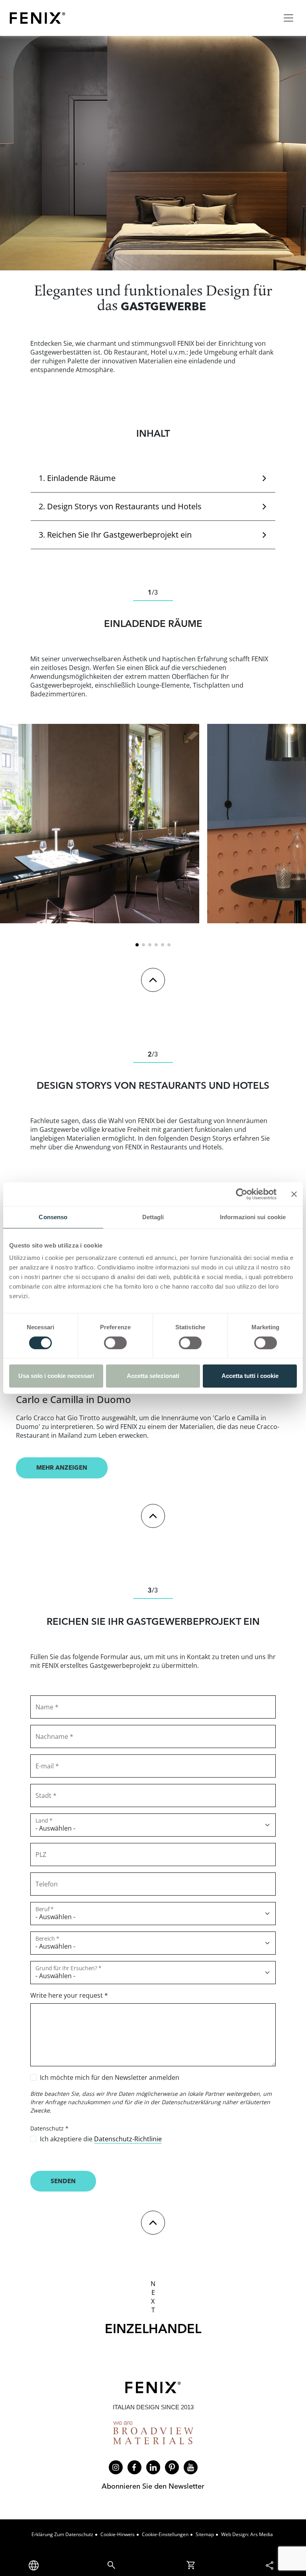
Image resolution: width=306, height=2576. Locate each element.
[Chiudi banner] (294, 1194)
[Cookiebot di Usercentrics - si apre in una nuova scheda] (242, 1194)
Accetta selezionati (153, 1376)
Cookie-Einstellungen (165, 2534)
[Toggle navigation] (288, 18)
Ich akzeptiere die (101, 2139)
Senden (63, 2181)
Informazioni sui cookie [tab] (253, 1217)
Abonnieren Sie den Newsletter (153, 2486)
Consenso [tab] (53, 1217)
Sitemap (205, 2534)
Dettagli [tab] (153, 1217)
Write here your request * (69, 1995)
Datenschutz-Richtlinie (128, 2139)
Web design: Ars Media (247, 2534)
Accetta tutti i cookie (250, 1376)
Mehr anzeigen (62, 1467)
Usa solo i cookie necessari (56, 1376)
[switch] (115, 1343)
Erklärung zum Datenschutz (62, 2534)
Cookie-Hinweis (118, 2534)
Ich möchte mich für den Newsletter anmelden (110, 2077)
